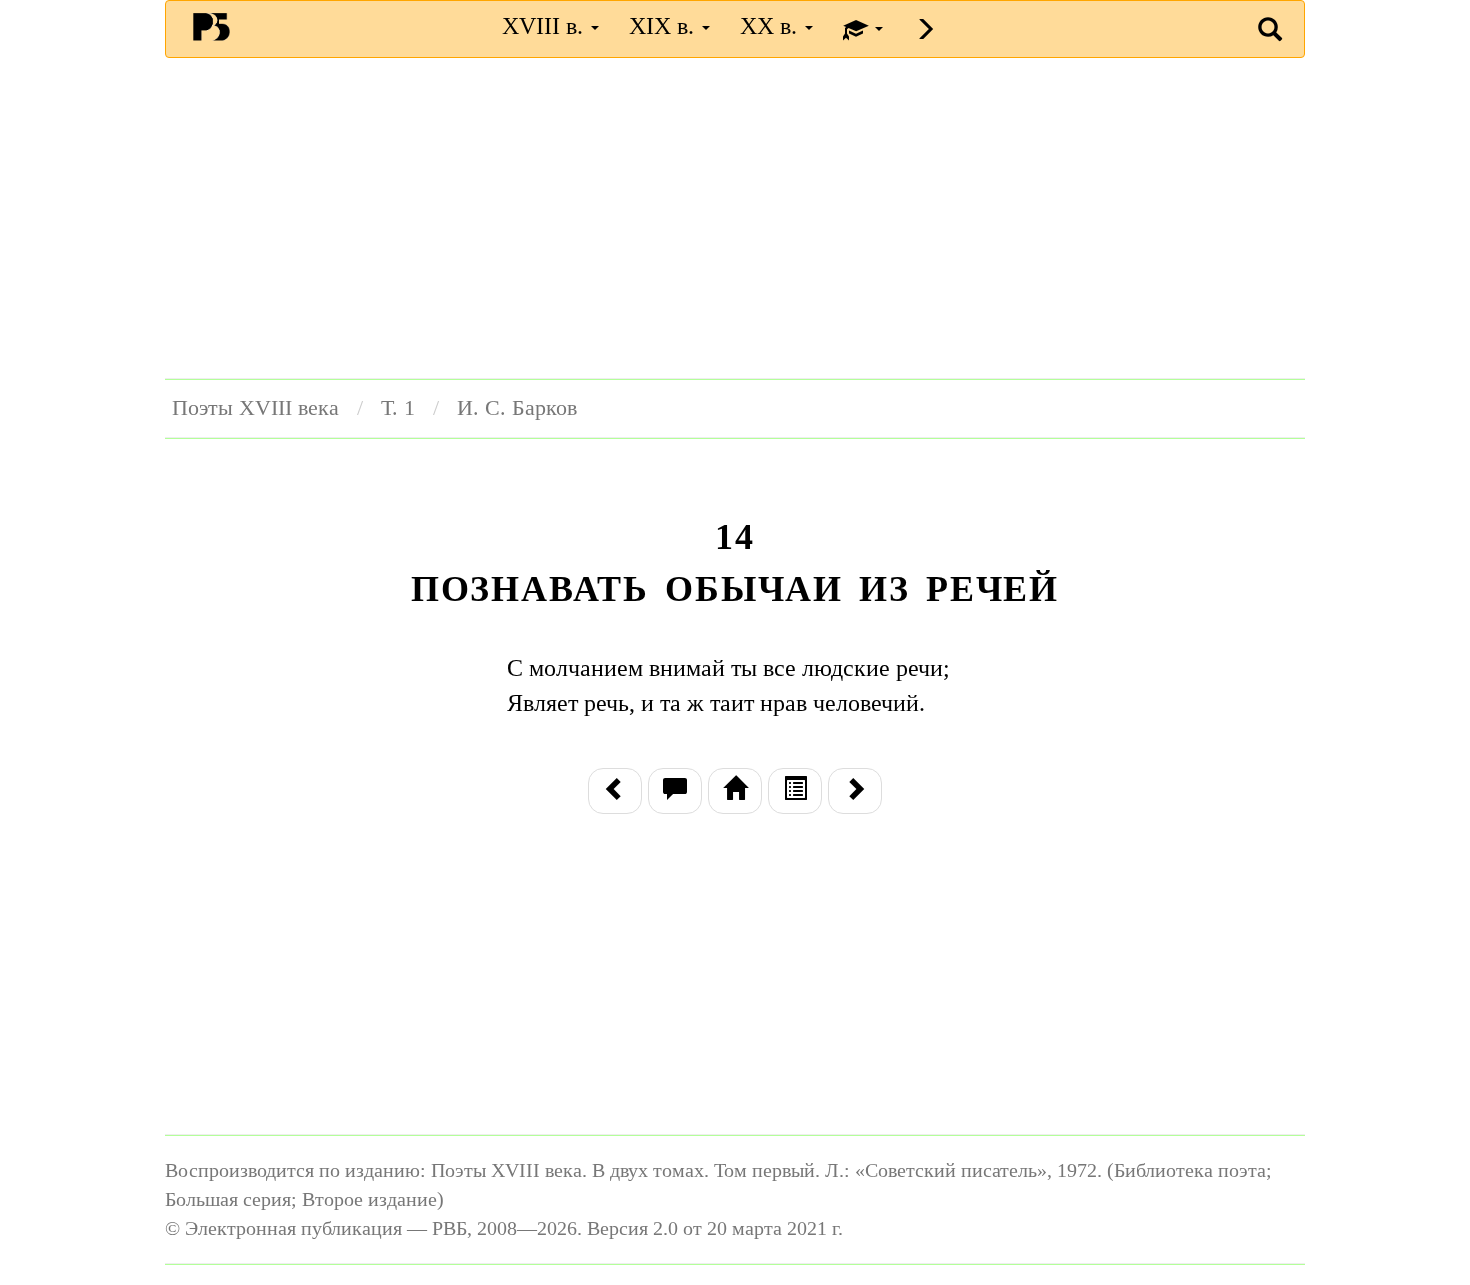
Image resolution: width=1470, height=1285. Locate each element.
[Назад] (615, 791)
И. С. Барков (517, 408)
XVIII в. (545, 26)
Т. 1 (398, 408)
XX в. (771, 26)
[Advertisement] (735, 218)
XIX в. (664, 26)
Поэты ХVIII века (255, 408)
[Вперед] (855, 791)
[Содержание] (795, 791)
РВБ (211, 26)
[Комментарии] (675, 791)
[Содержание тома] (735, 791)
